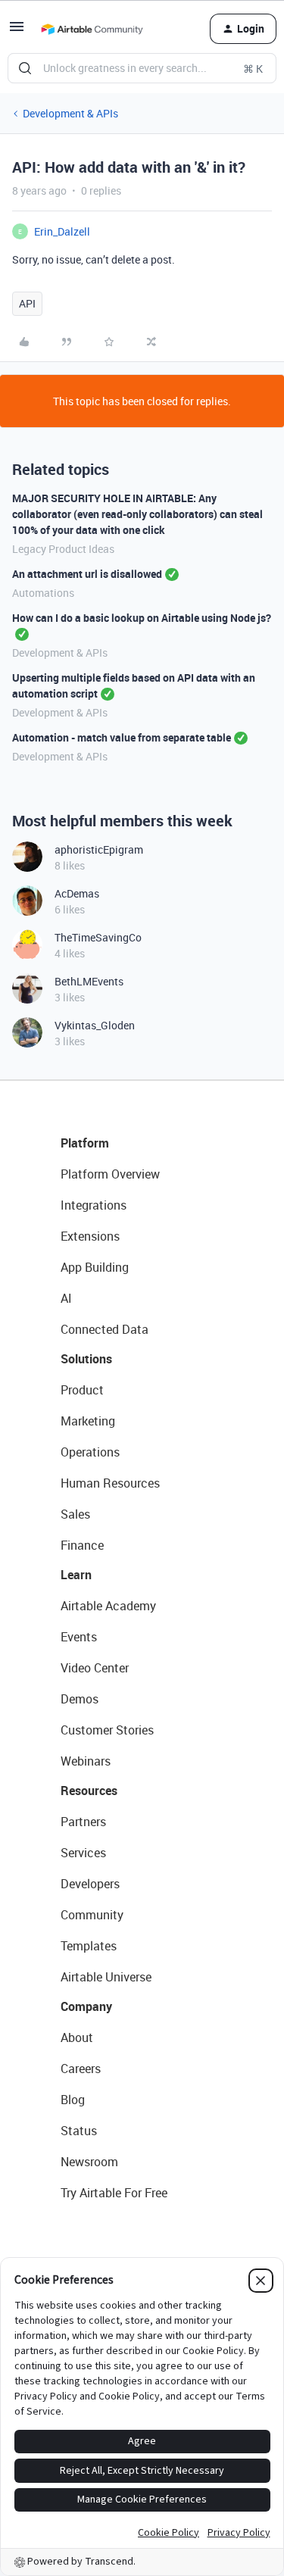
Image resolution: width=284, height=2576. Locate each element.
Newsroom (89, 2162)
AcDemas (77, 893)
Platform (85, 1143)
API (27, 303)
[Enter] (25, 68)
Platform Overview (110, 1174)
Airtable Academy (108, 1606)
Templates (89, 1946)
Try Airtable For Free (114, 2193)
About (77, 2037)
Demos (80, 1699)
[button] (17, 31)
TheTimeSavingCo (98, 937)
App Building (95, 1267)
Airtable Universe (106, 1977)
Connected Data (105, 1329)
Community (92, 1915)
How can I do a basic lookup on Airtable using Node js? (142, 618)
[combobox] (142, 68)
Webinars (86, 1761)
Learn (76, 1575)
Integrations (94, 1205)
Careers (81, 2069)
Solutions (86, 1359)
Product (82, 1390)
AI (66, 1298)
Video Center (95, 1668)
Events (79, 1637)
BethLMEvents (89, 981)
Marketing (88, 1421)
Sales (75, 1514)
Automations (43, 593)
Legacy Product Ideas (63, 549)
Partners (83, 1822)
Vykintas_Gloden (95, 1025)
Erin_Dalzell (62, 231)
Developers (90, 1884)
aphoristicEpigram (99, 849)
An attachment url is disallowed (87, 574)
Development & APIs (70, 113)
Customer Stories (107, 1730)
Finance (82, 1545)
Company (86, 2006)
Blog (73, 2100)
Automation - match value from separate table (122, 737)
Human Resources (110, 1483)
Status (79, 2131)
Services (83, 1853)
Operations (90, 1452)
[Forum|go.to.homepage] (92, 29)
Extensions (90, 1236)
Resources (89, 1791)
